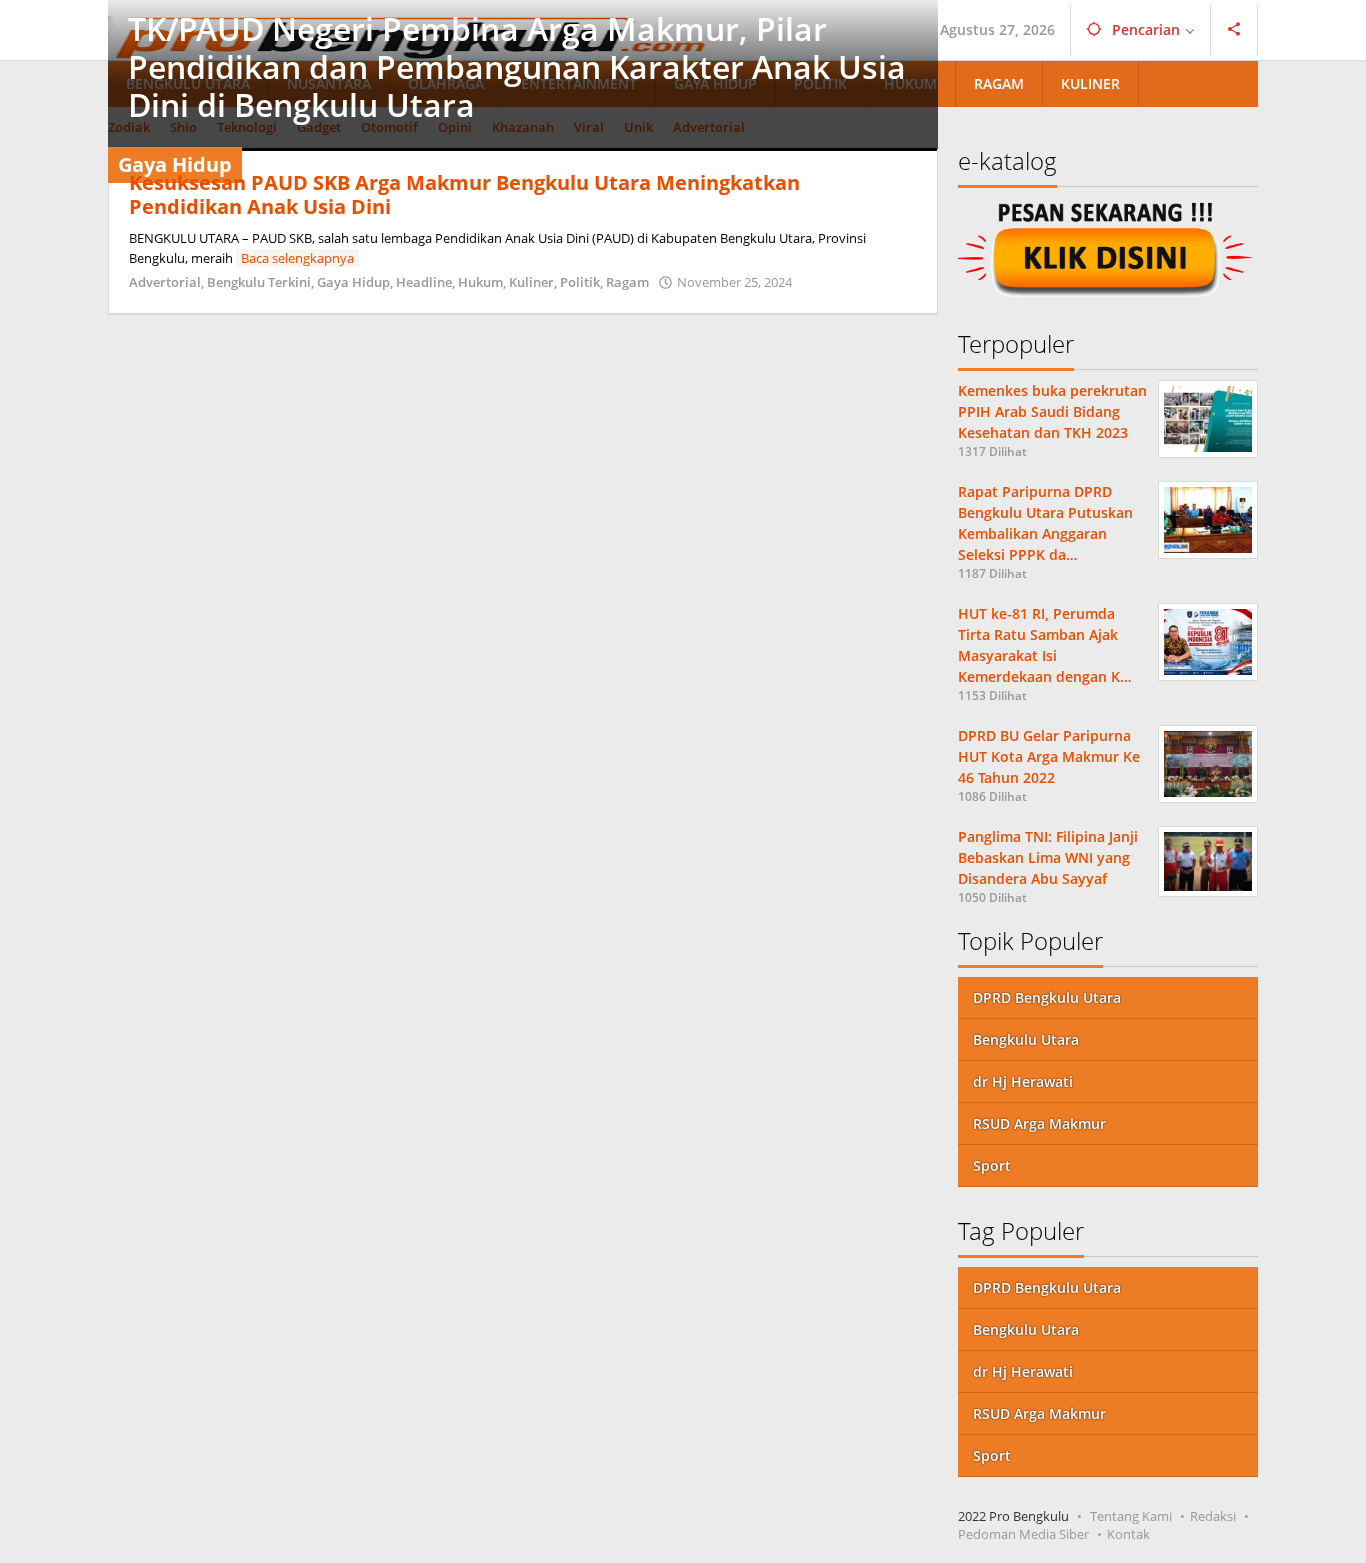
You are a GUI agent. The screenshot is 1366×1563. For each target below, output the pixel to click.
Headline (424, 282)
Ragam (627, 282)
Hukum (480, 282)
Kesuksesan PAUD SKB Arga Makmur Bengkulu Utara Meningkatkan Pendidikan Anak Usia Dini (464, 194)
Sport (992, 1165)
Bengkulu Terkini (259, 282)
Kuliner (531, 282)
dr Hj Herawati (1023, 1081)
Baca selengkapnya (297, 258)
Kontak (1128, 1534)
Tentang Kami (1131, 1516)
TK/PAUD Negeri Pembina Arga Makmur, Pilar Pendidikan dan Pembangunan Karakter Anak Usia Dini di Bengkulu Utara (517, 66)
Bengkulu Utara (1026, 1039)
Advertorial (165, 282)
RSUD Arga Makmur (1039, 1123)
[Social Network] (1234, 30)
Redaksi (1213, 1516)
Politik (580, 282)
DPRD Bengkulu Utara (1047, 997)
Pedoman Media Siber (1023, 1534)
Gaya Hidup (353, 282)
